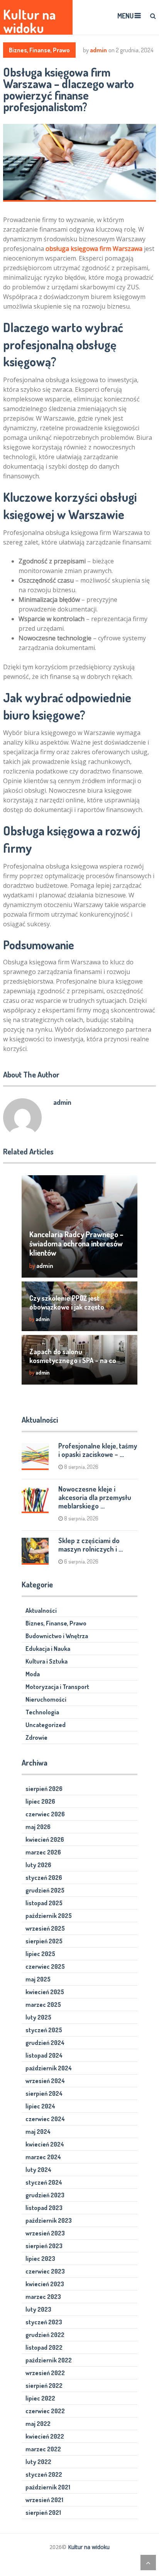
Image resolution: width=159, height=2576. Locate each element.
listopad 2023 (44, 2208)
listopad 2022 (44, 2347)
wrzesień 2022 (45, 2373)
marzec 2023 (43, 2297)
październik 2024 (49, 2068)
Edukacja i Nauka (48, 1649)
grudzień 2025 (45, 1890)
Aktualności (41, 1610)
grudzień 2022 (45, 2335)
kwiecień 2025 (45, 1992)
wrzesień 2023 (45, 2233)
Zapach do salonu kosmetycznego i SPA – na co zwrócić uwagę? (73, 1360)
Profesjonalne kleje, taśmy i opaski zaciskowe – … (98, 1450)
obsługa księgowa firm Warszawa (94, 249)
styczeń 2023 (44, 2322)
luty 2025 (38, 2017)
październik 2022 (49, 2360)
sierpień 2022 (44, 2386)
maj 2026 (38, 1827)
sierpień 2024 (44, 2093)
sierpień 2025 (44, 1941)
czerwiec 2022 (45, 2411)
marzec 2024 (43, 2157)
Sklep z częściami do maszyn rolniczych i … (90, 1545)
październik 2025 (49, 1916)
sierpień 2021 (43, 2513)
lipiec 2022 (40, 2398)
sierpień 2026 (44, 1789)
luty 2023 (38, 2309)
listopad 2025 (44, 1903)
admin (98, 50)
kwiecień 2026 (45, 1839)
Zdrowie (36, 1737)
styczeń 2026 (44, 1878)
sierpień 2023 (44, 2246)
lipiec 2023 (40, 2259)
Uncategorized (46, 1725)
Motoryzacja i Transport (57, 1687)
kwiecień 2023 (45, 2284)
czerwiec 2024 (45, 2119)
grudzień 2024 (45, 2043)
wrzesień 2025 (45, 1928)
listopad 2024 (44, 2055)
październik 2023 (49, 2220)
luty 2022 (38, 2462)
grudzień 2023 (45, 2195)
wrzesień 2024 (45, 2081)
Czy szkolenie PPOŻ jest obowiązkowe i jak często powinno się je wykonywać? (70, 1307)
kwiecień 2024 (45, 2144)
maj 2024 (38, 2132)
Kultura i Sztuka (47, 1661)
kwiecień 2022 (45, 2436)
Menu (125, 16)
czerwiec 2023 (45, 2271)
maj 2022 (38, 2424)
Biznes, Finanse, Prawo (39, 50)
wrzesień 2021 (44, 2500)
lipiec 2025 (40, 1954)
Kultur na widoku (30, 21)
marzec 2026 (43, 1852)
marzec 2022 (43, 2449)
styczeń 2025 (44, 2030)
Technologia (42, 1712)
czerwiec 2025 (45, 1966)
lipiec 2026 (40, 1801)
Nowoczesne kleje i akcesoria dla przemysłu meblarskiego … (95, 1497)
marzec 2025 (43, 2005)
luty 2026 (38, 1865)
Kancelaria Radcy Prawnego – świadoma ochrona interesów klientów (76, 1243)
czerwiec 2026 (45, 1814)
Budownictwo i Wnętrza (57, 1636)
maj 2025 (38, 1979)
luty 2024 (38, 2170)
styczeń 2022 (44, 2474)
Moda (33, 1674)
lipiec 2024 (40, 2106)
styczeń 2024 (44, 2182)
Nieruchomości (46, 1699)
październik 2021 (48, 2487)
